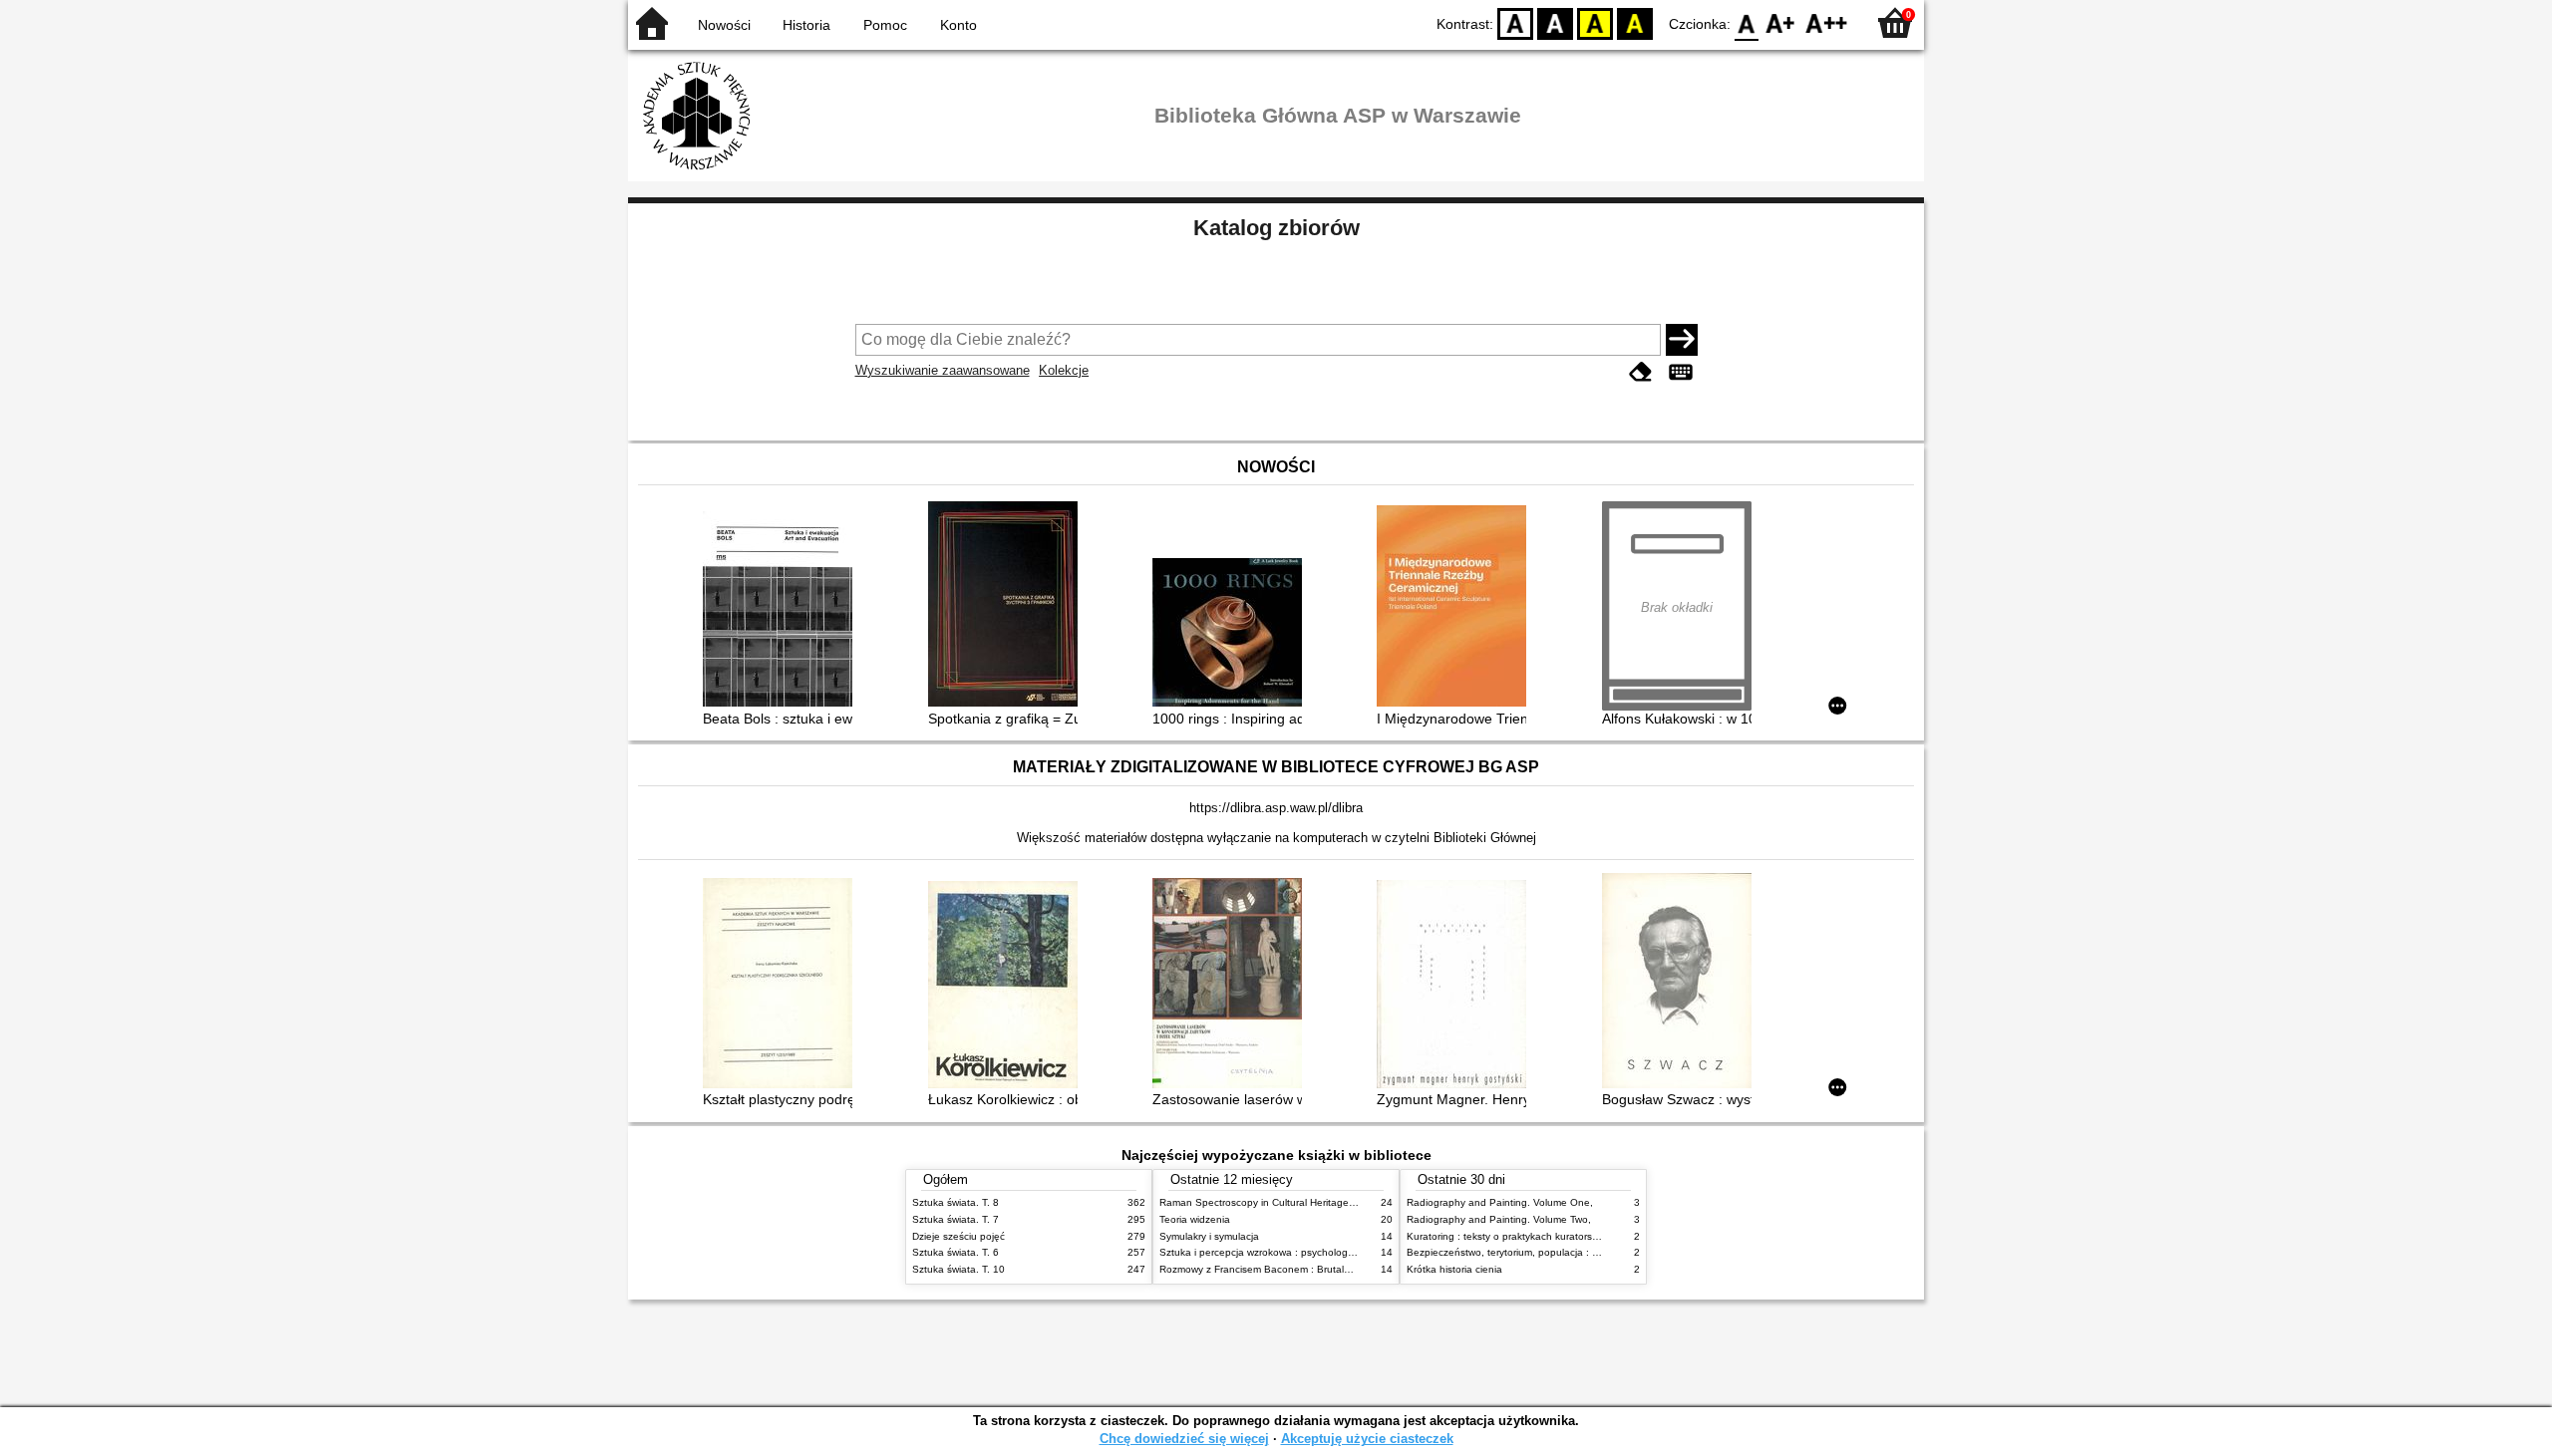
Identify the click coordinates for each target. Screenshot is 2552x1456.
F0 (1747, 22)
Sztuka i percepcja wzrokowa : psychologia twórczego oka (1292, 1252)
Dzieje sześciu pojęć (958, 1236)
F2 (1827, 22)
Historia (806, 25)
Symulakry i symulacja (1209, 1236)
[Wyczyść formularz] (1641, 372)
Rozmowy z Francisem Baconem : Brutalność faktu (1276, 1269)
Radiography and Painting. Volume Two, (1499, 1219)
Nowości (724, 25)
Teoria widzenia (1195, 1219)
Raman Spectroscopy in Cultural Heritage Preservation (1284, 1202)
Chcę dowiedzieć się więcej (1184, 1439)
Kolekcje (1064, 370)
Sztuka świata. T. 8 (956, 1202)
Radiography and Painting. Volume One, (1500, 1202)
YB (1595, 22)
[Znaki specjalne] (1681, 372)
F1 (1781, 22)
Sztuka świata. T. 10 (958, 1269)
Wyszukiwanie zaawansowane (943, 370)
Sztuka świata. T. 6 (956, 1252)
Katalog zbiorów (1276, 228)
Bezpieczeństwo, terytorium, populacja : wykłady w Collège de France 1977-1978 (1593, 1252)
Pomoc (885, 25)
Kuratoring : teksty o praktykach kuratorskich (1508, 1236)
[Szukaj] (1682, 340)
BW (1555, 22)
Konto (958, 25)
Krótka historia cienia (1454, 1269)
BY (1635, 22)
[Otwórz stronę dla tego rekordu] (783, 611)
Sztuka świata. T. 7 (956, 1219)
